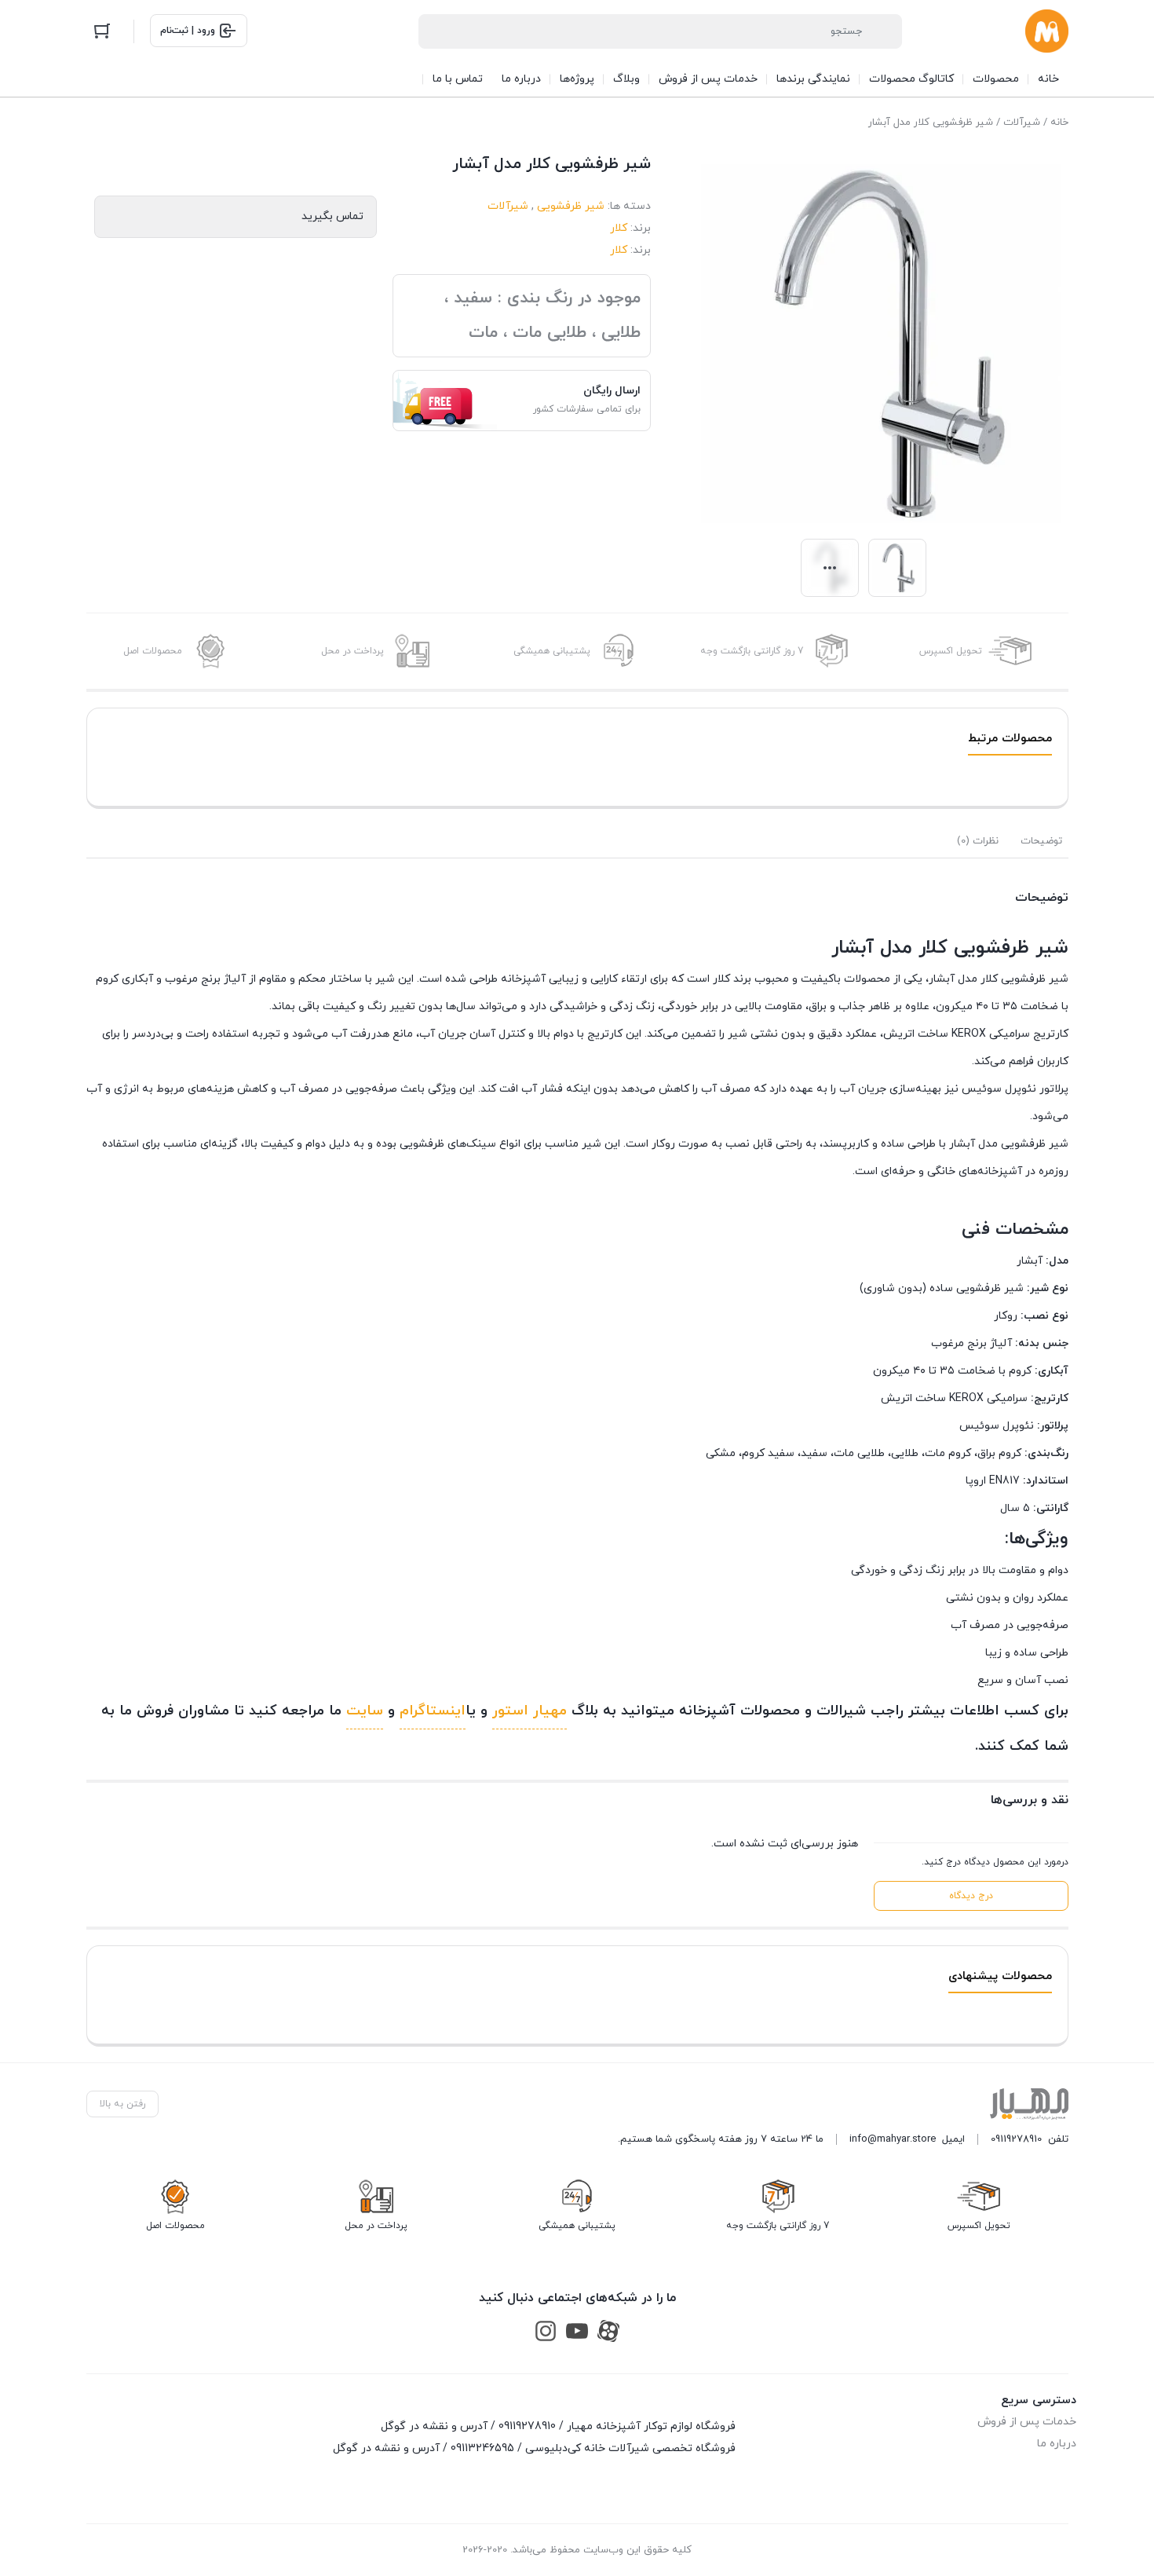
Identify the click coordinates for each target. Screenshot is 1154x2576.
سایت (365, 1711)
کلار (619, 228)
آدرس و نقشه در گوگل (434, 2426)
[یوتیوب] (577, 2331)
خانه (1059, 123)
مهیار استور (530, 1711)
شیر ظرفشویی (571, 206)
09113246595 (482, 2448)
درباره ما (1057, 2444)
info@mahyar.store (893, 2139)
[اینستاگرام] (546, 2331)
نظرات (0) (978, 841)
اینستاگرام (433, 1711)
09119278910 (1016, 2139)
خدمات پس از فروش (1027, 2422)
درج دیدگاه (971, 1896)
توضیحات (1041, 841)
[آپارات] (608, 2331)
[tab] (1041, 841)
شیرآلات (1022, 123)
